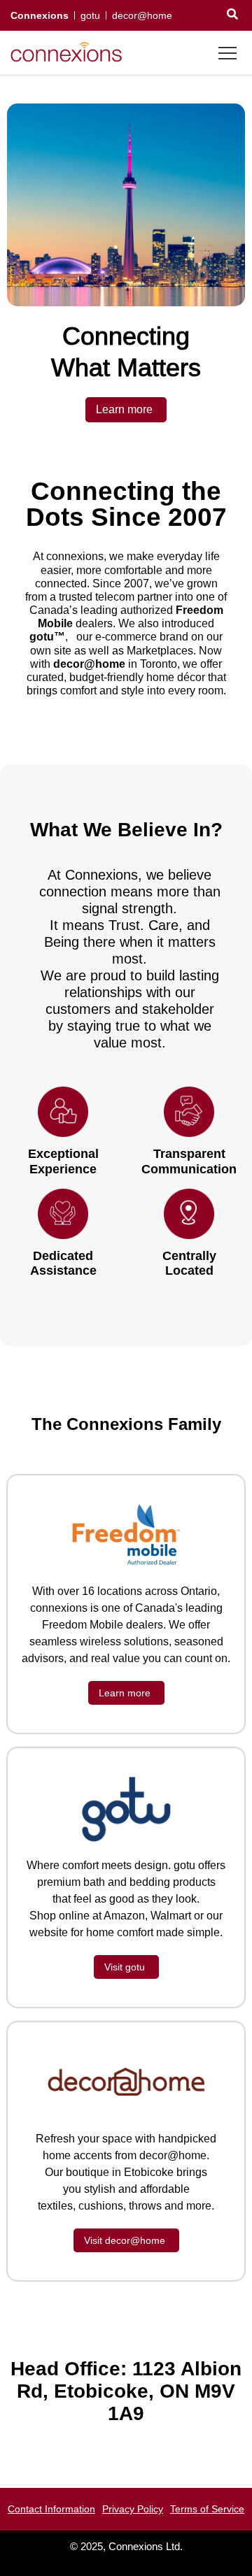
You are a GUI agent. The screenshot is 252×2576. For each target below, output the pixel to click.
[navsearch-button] (232, 15)
